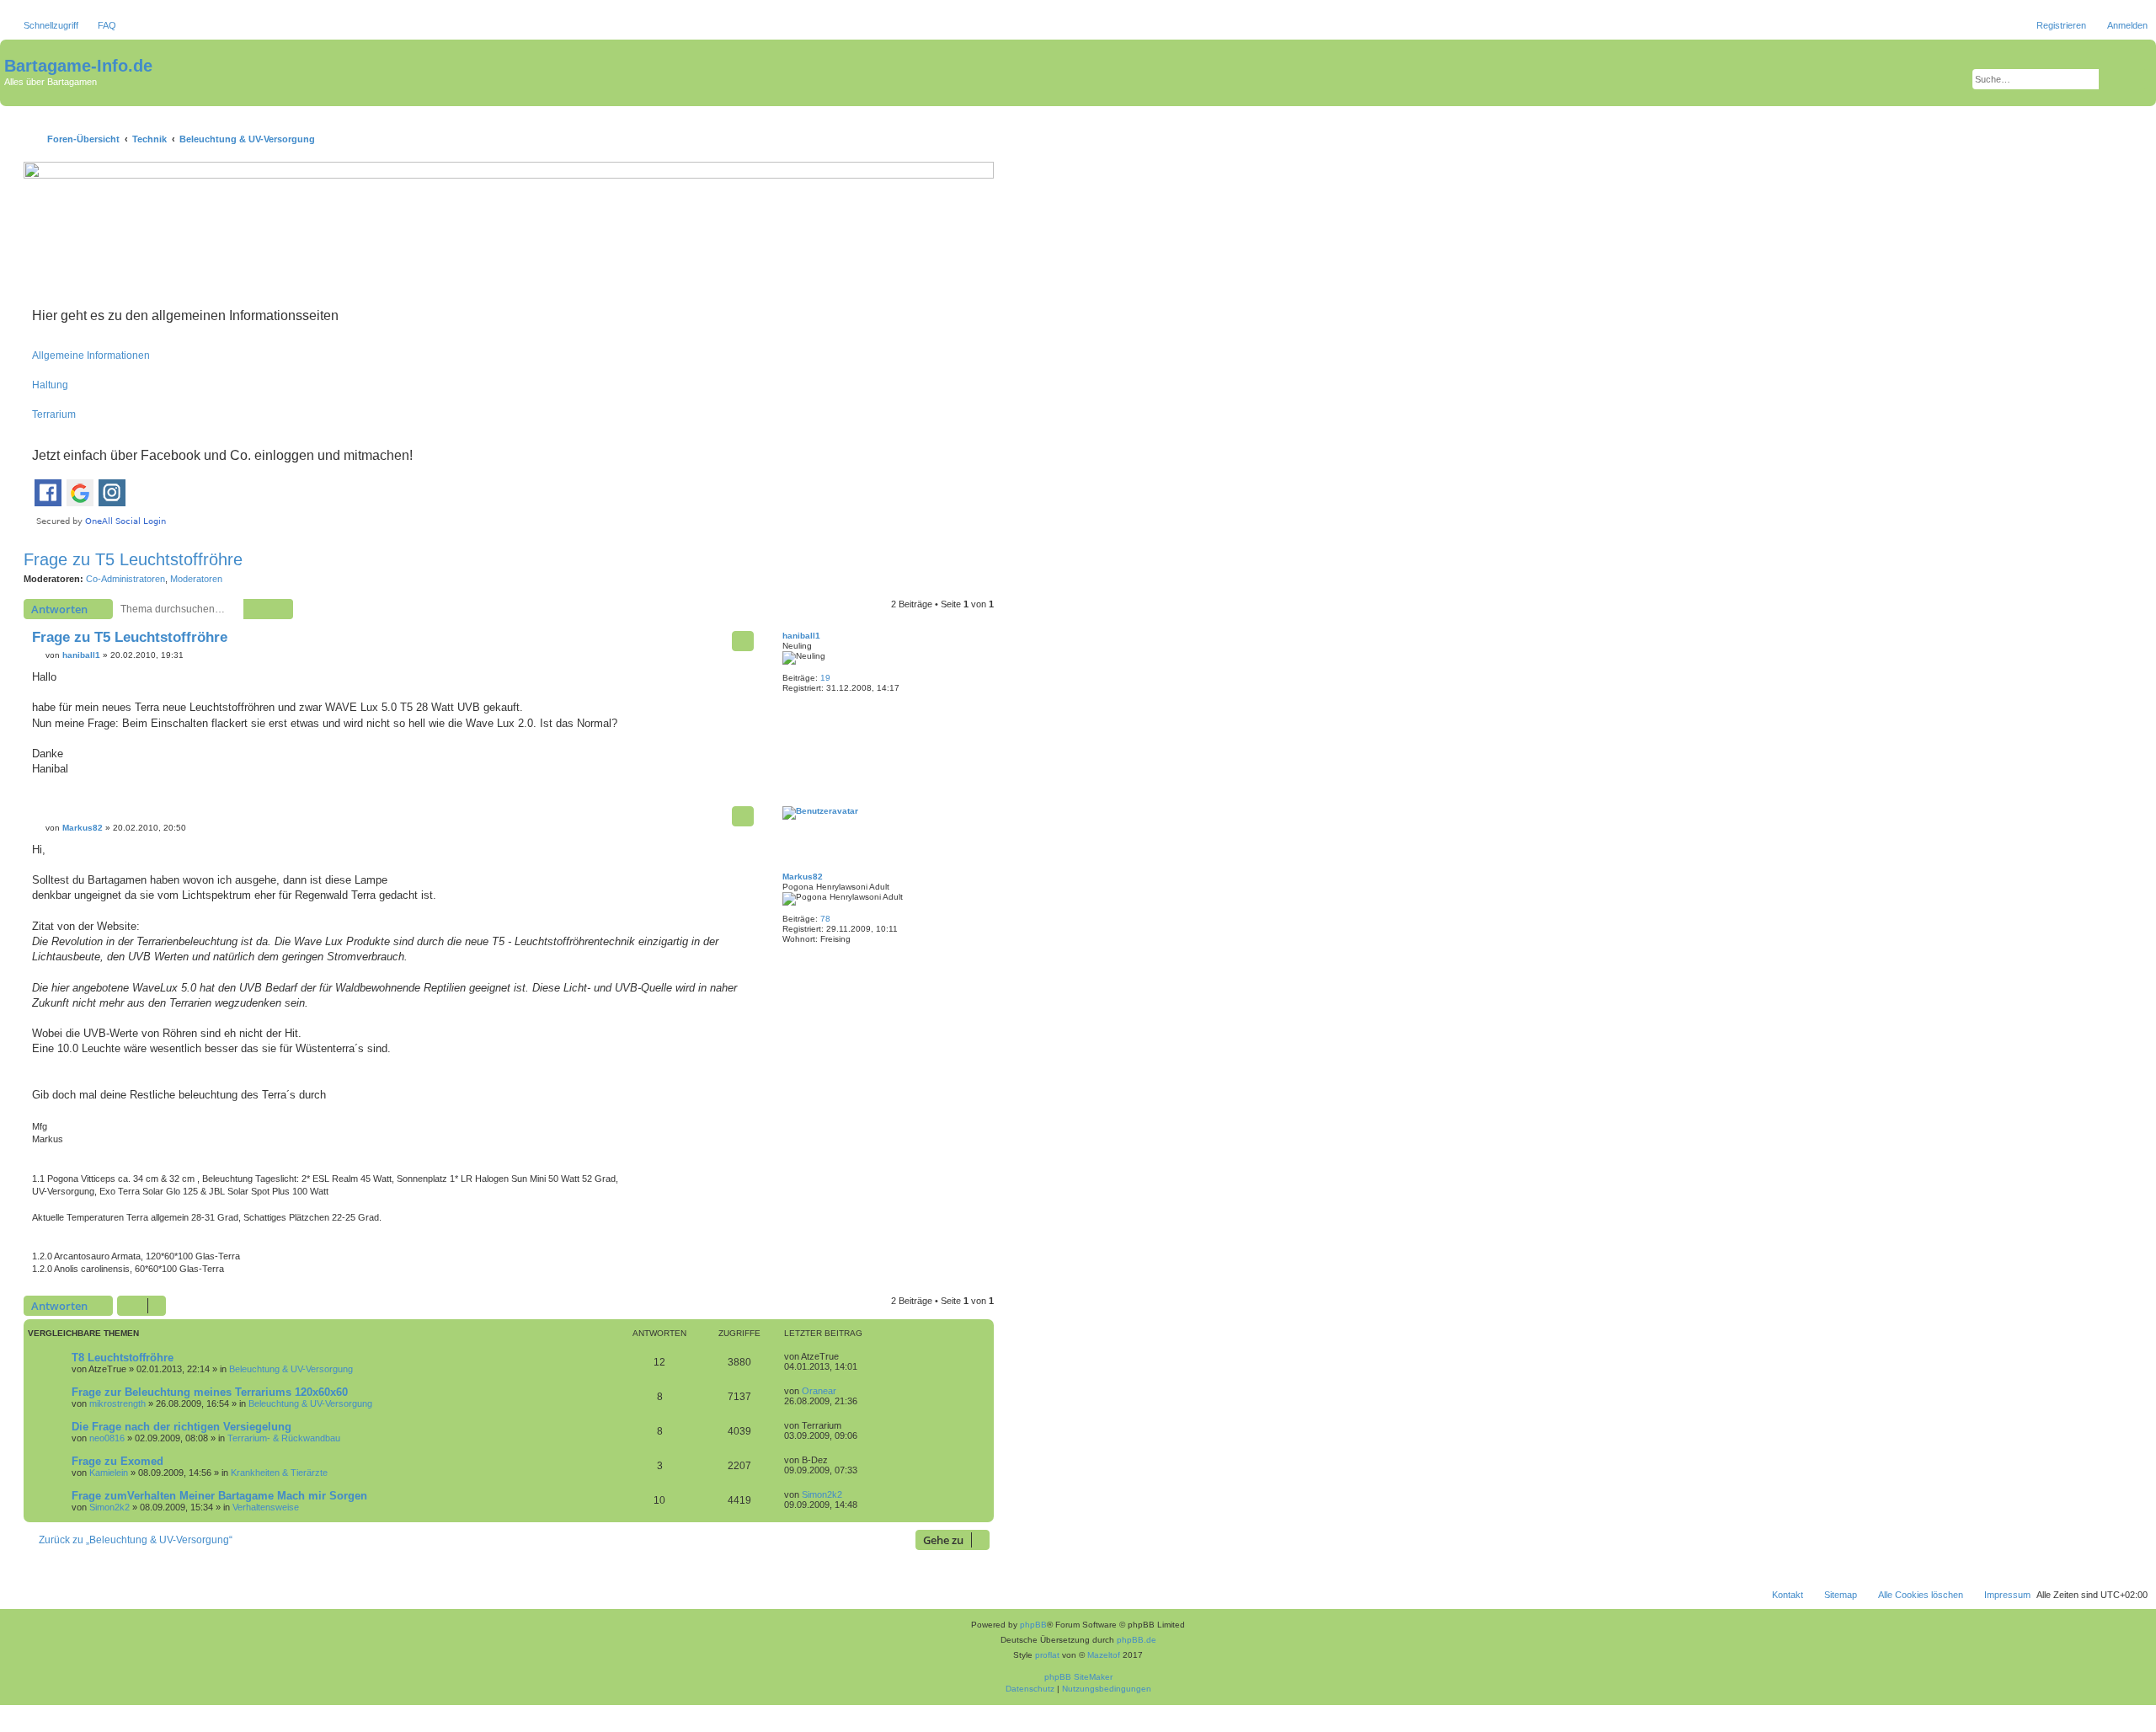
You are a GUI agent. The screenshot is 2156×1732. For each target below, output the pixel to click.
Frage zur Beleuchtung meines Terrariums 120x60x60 (210, 1392)
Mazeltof (1104, 1655)
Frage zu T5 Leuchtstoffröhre (133, 559)
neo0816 (107, 1438)
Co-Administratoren (125, 579)
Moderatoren (196, 579)
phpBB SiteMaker (1078, 1677)
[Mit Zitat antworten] (743, 641)
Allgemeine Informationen (91, 355)
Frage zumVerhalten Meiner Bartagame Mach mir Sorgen (219, 1496)
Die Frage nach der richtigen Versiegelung (181, 1427)
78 (825, 919)
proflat (1047, 1655)
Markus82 (803, 877)
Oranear (819, 1391)
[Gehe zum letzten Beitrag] (847, 1356)
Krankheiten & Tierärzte (279, 1473)
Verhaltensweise (266, 1507)
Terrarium (54, 414)
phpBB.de (1137, 1640)
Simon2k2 (109, 1507)
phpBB (1033, 1625)
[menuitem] (99, 25)
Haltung (50, 385)
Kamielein (109, 1473)
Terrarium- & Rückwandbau (284, 1438)
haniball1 (801, 636)
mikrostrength (117, 1403)
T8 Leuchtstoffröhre (123, 1358)
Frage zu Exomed (117, 1461)
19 (825, 678)
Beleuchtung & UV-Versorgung (291, 1369)
